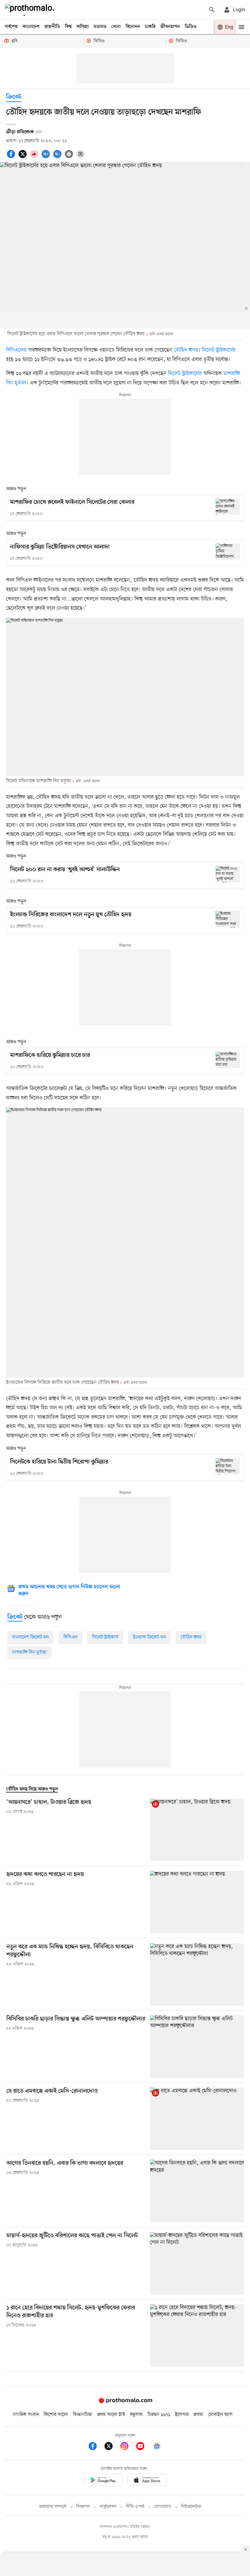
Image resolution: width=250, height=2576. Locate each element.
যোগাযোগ (163, 2507)
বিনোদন (133, 27)
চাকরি (150, 27)
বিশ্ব (68, 27)
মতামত (100, 27)
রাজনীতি (52, 27)
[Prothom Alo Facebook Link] (96, 2447)
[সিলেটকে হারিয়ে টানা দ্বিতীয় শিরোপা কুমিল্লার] (228, 1466)
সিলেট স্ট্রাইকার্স (105, 1637)
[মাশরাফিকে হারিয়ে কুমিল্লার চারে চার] (228, 1060)
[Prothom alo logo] (125, 2402)
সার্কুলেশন (108, 2507)
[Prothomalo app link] (103, 2481)
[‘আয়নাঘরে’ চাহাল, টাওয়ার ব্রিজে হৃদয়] (197, 1830)
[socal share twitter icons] (23, 157)
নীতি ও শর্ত (135, 2507)
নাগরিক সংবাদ (26, 2415)
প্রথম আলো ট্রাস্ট (111, 2415)
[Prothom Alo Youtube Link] (143, 2447)
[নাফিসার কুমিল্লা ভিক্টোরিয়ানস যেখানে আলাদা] (228, 551)
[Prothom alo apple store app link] (147, 2481)
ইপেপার (182, 2415)
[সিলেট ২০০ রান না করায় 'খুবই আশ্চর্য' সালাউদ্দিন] (228, 874)
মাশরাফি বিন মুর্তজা (29, 1652)
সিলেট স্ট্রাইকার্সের (219, 350)
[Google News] (157, 2447)
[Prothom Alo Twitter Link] (112, 2447)
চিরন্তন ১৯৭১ (159, 2415)
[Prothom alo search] (212, 10)
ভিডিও (191, 27)
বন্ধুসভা (136, 2415)
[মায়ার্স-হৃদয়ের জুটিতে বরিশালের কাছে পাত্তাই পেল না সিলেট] (197, 2263)
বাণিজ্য (83, 27)
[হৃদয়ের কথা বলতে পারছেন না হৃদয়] (197, 1902)
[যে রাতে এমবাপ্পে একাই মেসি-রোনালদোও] (197, 2119)
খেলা (116, 27)
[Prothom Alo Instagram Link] (127, 2447)
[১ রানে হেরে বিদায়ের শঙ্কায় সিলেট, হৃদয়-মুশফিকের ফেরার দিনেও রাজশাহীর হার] (197, 2335)
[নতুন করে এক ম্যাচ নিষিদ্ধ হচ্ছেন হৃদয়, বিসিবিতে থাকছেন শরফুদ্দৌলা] (197, 1974)
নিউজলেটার (191, 2507)
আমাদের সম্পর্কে (53, 2507)
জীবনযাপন (170, 27)
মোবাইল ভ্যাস (220, 2415)
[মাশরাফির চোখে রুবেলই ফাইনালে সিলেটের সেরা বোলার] (228, 507)
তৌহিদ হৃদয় (186, 350)
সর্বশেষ (11, 27)
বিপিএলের (17, 350)
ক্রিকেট (14, 97)
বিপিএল (70, 1637)
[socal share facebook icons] (12, 157)
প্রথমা (198, 2415)
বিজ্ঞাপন (83, 2507)
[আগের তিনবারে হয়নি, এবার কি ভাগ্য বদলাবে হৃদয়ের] (197, 2191)
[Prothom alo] (31, 10)
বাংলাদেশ (31, 27)
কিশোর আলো (56, 2415)
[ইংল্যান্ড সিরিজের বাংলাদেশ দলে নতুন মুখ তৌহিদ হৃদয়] (228, 919)
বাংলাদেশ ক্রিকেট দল (30, 1637)
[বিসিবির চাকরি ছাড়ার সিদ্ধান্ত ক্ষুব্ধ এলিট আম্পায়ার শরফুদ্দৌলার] (197, 2047)
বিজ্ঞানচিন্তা (83, 2415)
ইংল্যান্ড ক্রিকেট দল (149, 1637)
